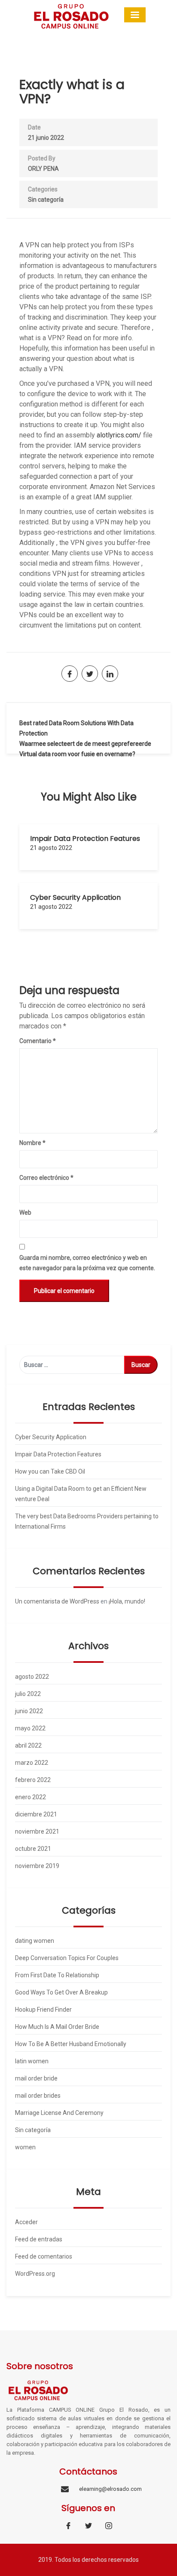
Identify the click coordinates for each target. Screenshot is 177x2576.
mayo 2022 (30, 1728)
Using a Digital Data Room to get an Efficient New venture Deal (81, 1494)
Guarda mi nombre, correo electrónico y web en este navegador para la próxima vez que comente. (87, 1263)
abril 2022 (28, 1745)
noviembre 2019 (37, 1866)
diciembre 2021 (36, 1814)
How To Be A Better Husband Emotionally (71, 2044)
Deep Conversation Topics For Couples (67, 1958)
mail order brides (38, 2096)
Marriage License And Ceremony (59, 2113)
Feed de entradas (39, 2239)
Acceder (26, 2222)
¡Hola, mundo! (127, 1601)
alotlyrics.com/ (119, 435)
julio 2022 (28, 1694)
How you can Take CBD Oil (50, 1471)
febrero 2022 (33, 1780)
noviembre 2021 (37, 1831)
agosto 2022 (32, 1677)
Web (25, 1213)
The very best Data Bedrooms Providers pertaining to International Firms (87, 1521)
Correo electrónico (46, 1178)
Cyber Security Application (75, 897)
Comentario (38, 1041)
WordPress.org (35, 2274)
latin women (32, 2061)
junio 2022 (29, 1711)
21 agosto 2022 (51, 848)
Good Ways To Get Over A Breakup (61, 1992)
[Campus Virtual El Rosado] (71, 16)
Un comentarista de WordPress (57, 1601)
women (25, 2147)
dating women (35, 1941)
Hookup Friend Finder (43, 2010)
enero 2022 (31, 1797)
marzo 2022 (32, 1763)
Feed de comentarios (44, 2256)
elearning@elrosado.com (110, 2489)
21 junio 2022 (46, 138)
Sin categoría (46, 200)
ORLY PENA (43, 169)
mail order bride (36, 2078)
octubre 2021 (33, 1849)
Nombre (32, 1143)
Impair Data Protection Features (85, 839)
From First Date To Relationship (57, 1975)
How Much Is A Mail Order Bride (57, 2027)
